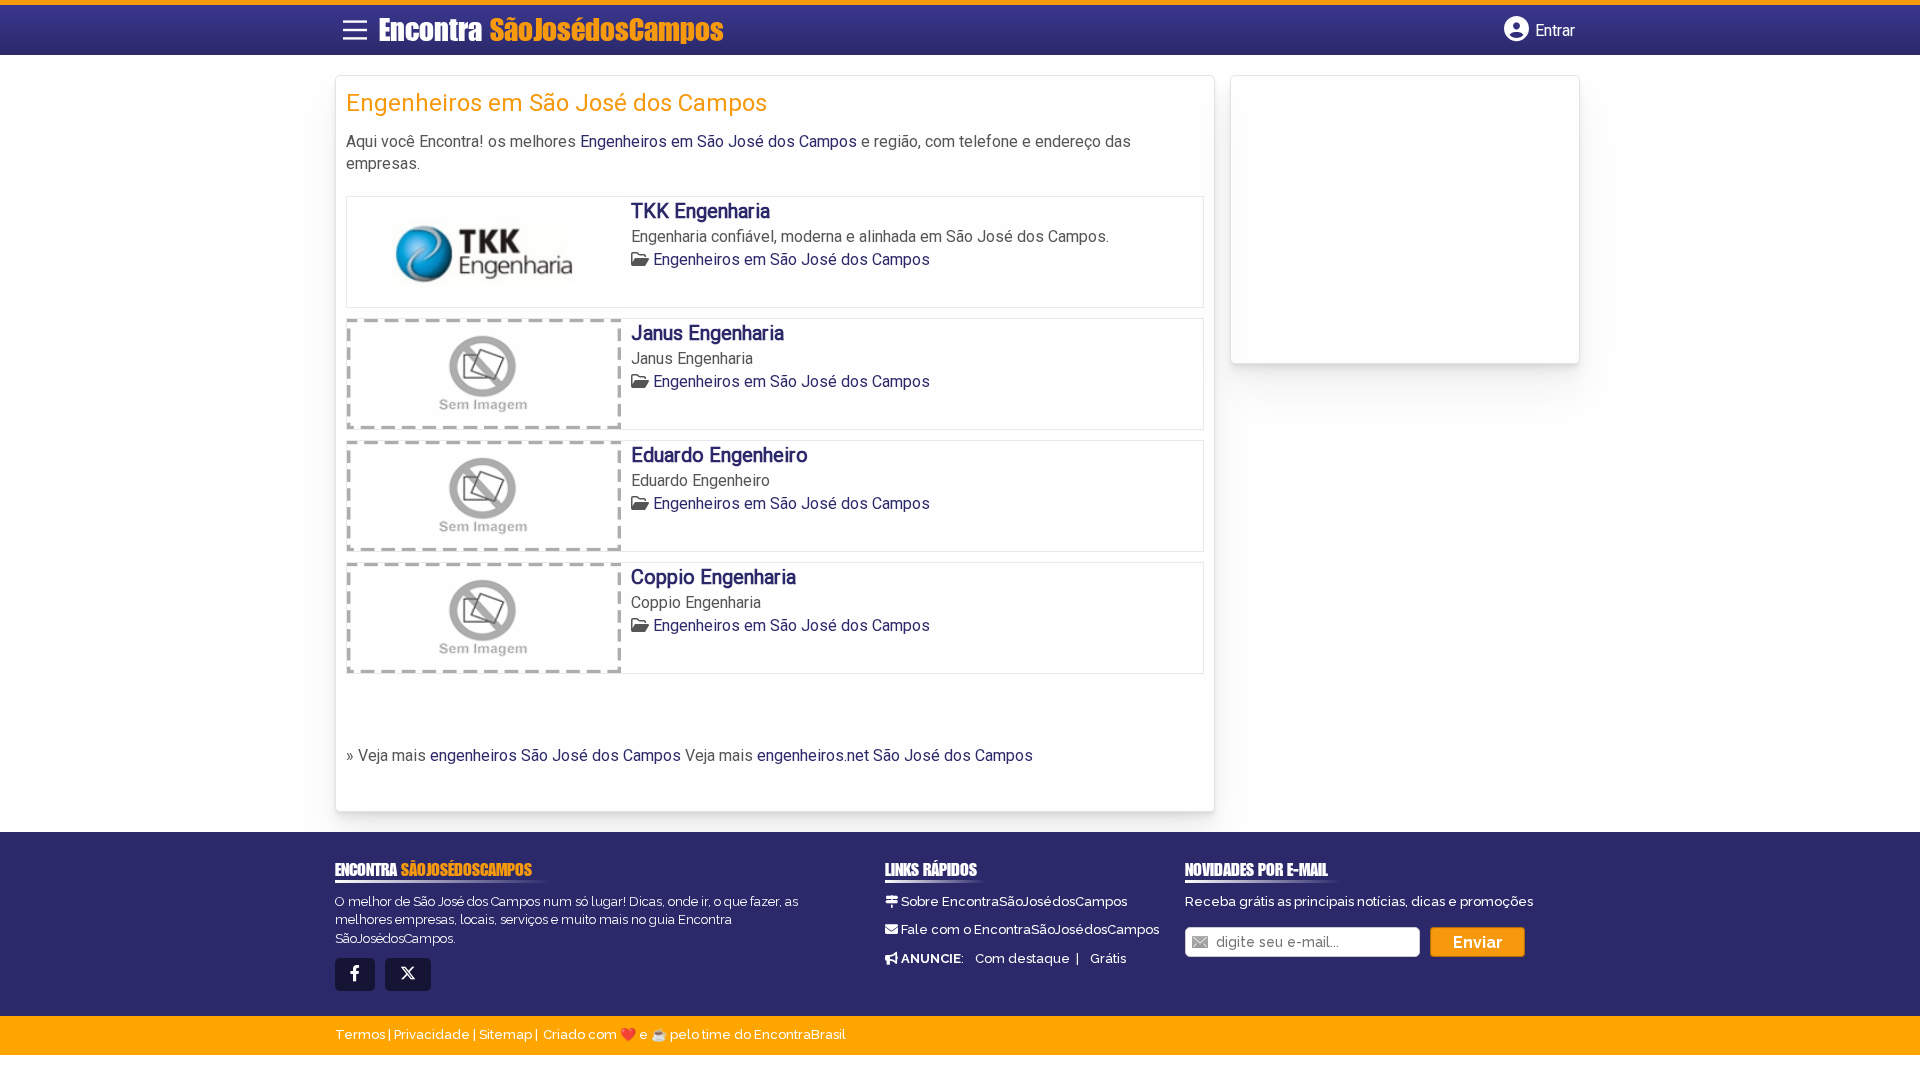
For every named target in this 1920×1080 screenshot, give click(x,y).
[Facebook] (355, 974)
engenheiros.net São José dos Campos (895, 755)
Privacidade (432, 1034)
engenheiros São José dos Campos (555, 755)
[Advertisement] (1391, 221)
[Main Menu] (355, 30)
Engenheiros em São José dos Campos (718, 141)
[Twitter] (408, 974)
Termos (360, 1034)
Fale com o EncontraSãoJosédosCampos (1030, 929)
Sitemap (505, 1034)
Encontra (551, 29)
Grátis (1108, 958)
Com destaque (1022, 958)
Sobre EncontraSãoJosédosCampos (1014, 901)
